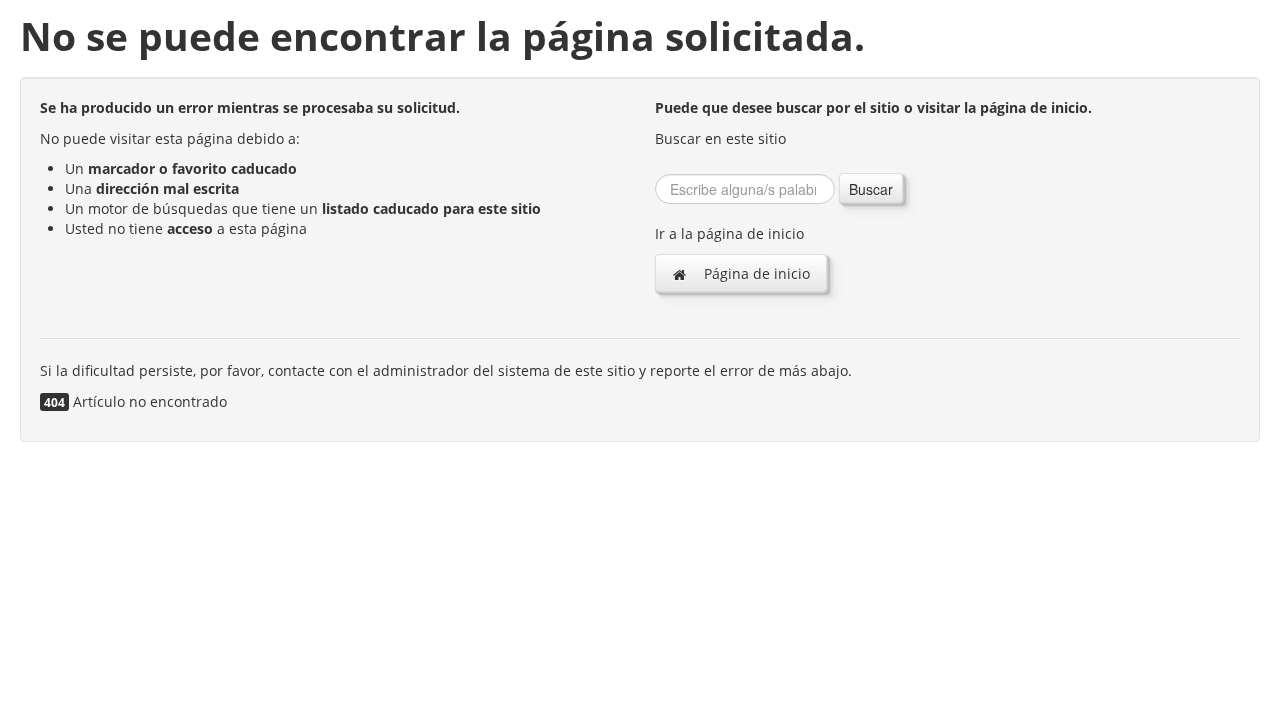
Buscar (871, 189)
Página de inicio (755, 273)
